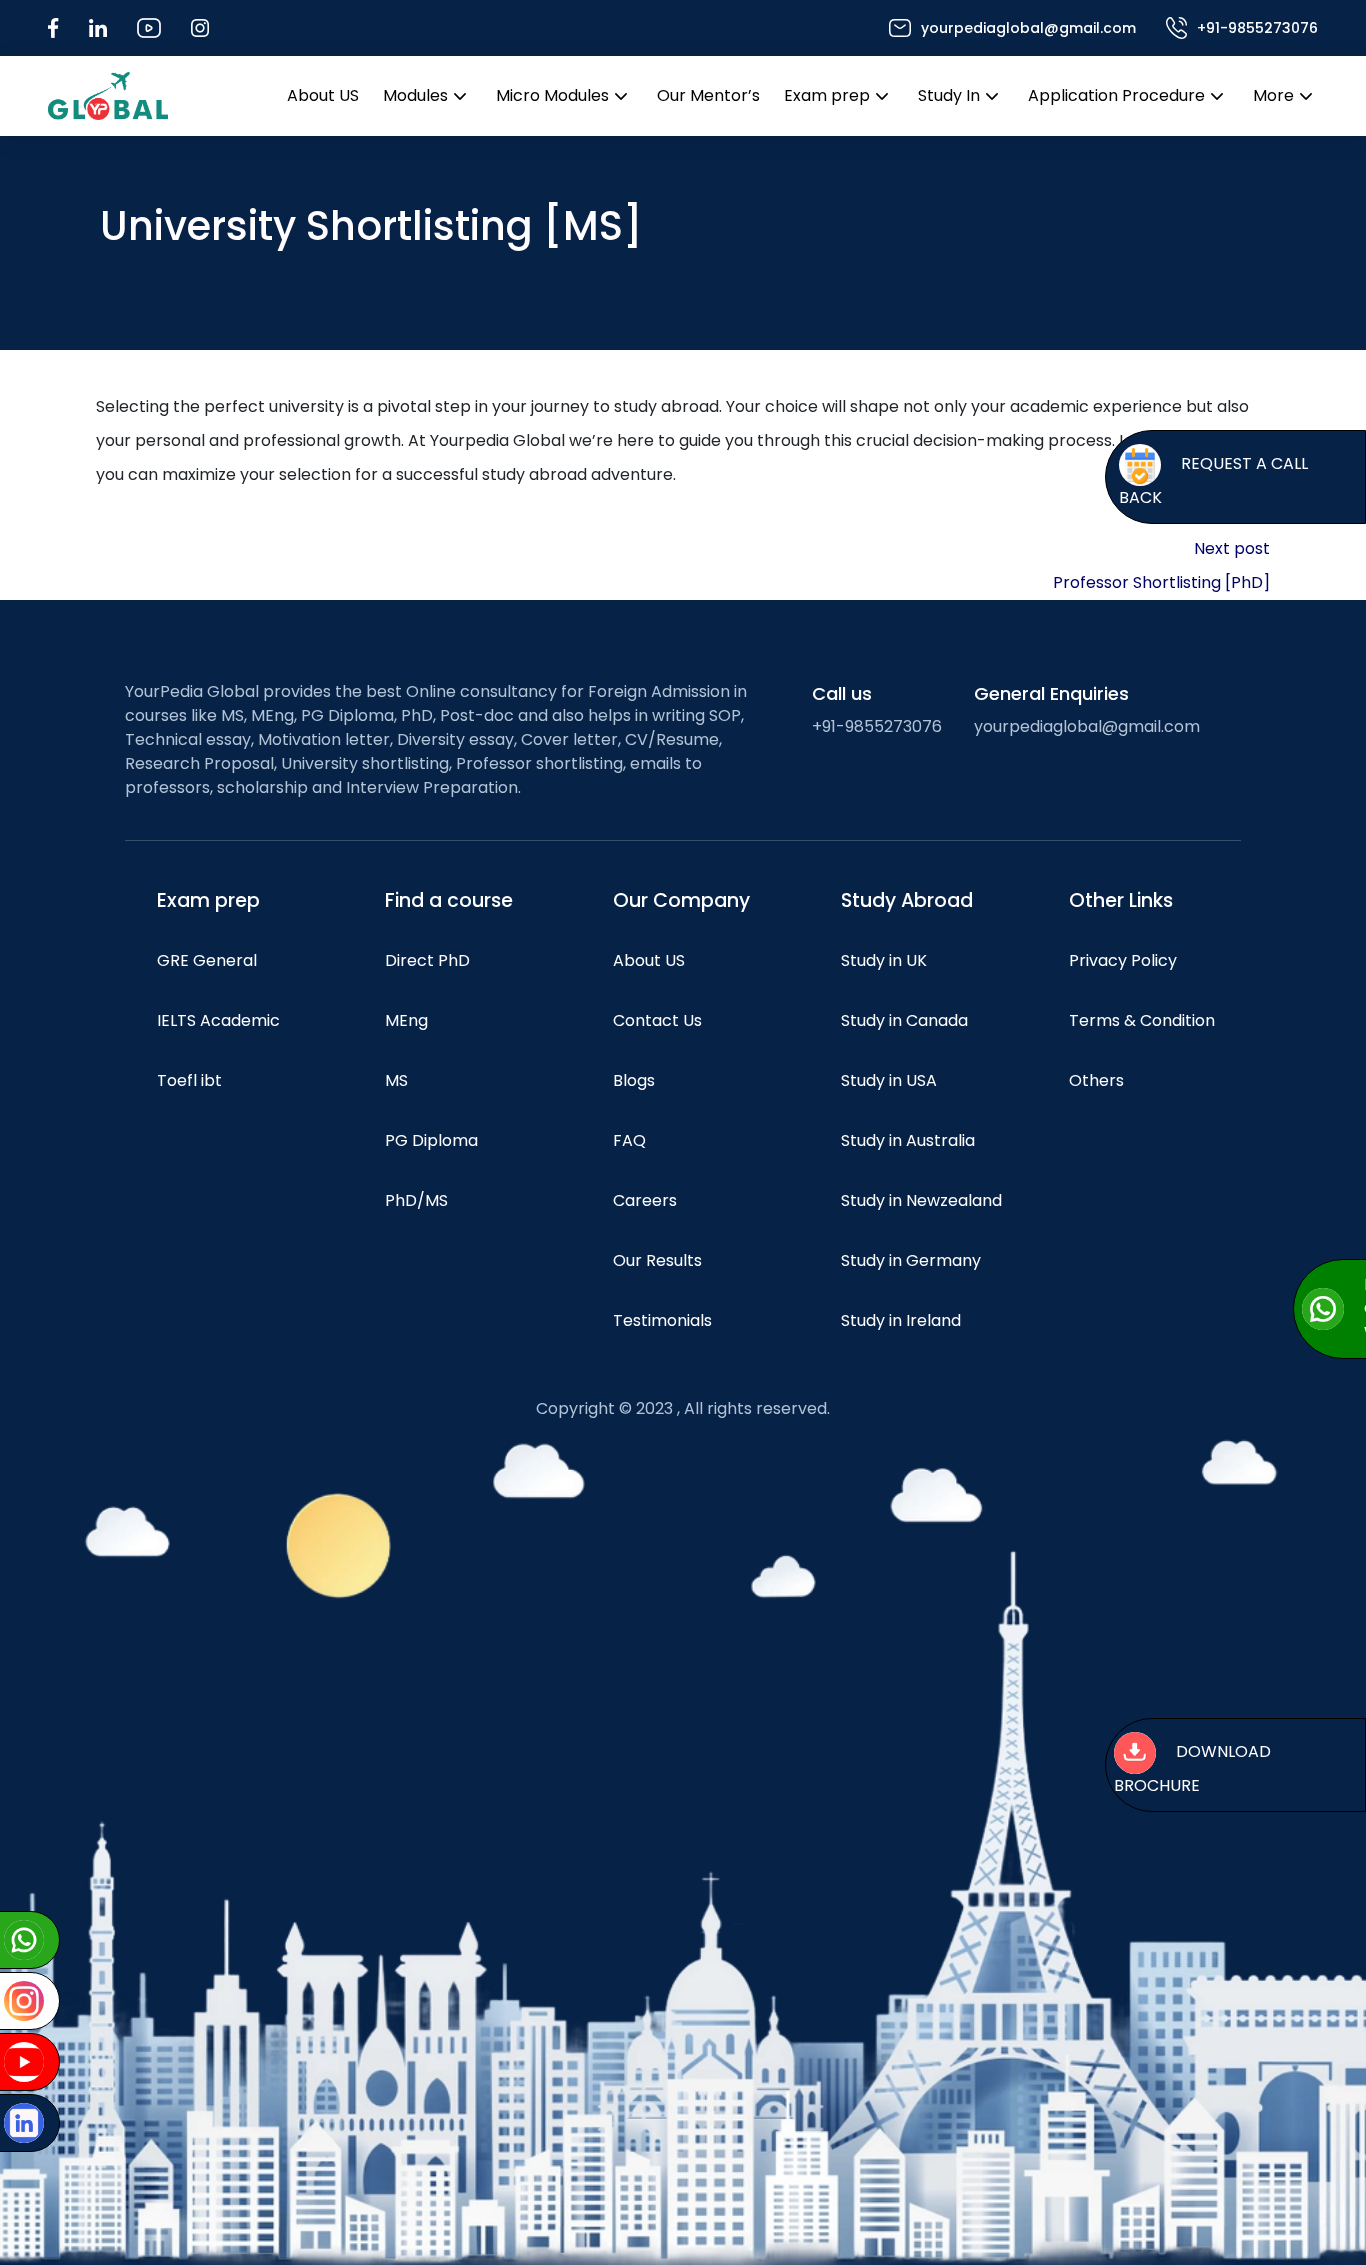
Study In (949, 95)
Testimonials (662, 1320)
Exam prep (827, 95)
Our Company (681, 900)
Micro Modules (552, 95)
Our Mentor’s (708, 95)
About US (323, 95)
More (1273, 95)
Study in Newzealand (921, 1200)
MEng (406, 1020)
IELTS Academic (218, 1020)
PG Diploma (431, 1140)
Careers (645, 1200)
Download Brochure (1192, 1768)
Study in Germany (911, 1260)
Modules (415, 95)
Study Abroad (907, 900)
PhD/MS (416, 1200)
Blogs (634, 1080)
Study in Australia (908, 1140)
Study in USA (889, 1080)
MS (396, 1080)
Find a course (449, 900)
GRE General (207, 960)
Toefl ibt (189, 1080)
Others (1096, 1080)
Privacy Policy (1123, 960)
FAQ (629, 1140)
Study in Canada (904, 1020)
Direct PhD (427, 960)
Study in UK (884, 960)
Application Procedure (1116, 95)
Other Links (1121, 900)
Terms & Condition (1142, 1020)
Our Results (657, 1260)
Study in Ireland (901, 1320)
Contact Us (657, 1020)
